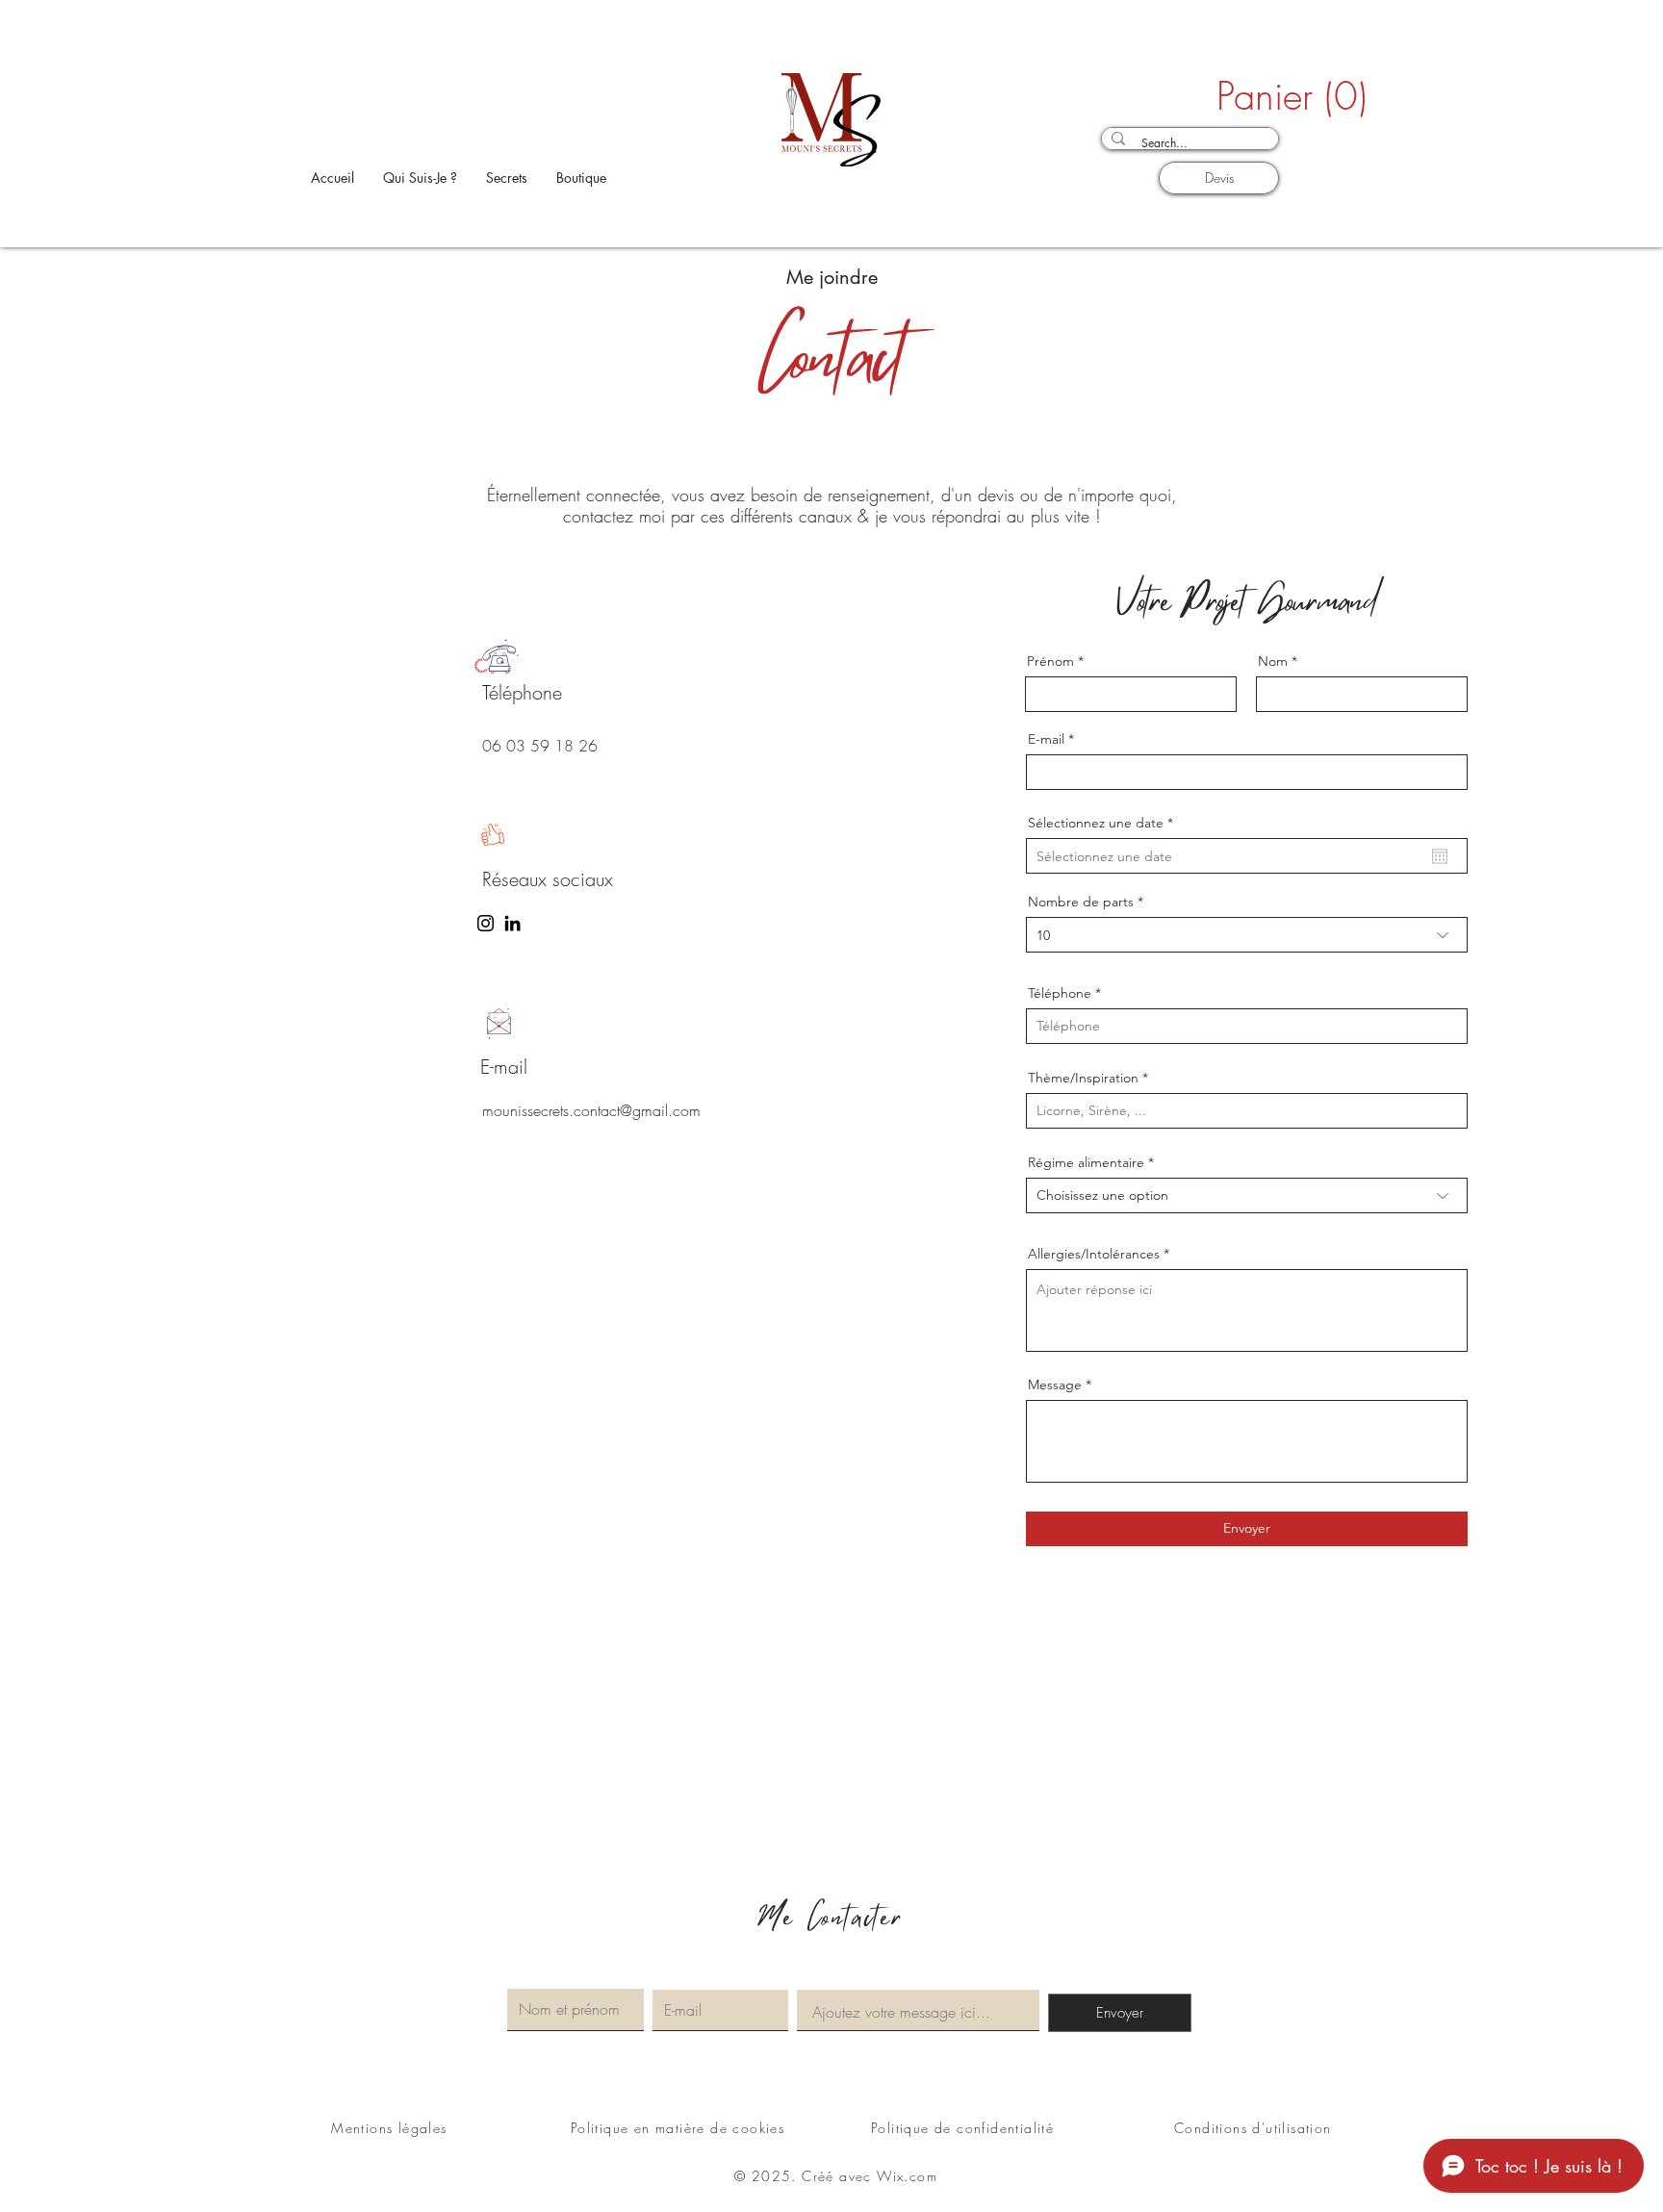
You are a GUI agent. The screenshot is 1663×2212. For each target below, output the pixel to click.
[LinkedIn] (512, 923)
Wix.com (907, 2176)
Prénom (1050, 661)
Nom (1273, 661)
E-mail (1046, 739)
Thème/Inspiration (1083, 1078)
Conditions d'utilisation (1253, 2128)
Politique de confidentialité (962, 2128)
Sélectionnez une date (1104, 823)
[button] (1248, 97)
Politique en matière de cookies (680, 2128)
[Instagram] (486, 923)
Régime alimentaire (1086, 1162)
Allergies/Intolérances (1094, 1254)
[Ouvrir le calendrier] (1440, 856)
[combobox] (1247, 935)
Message (1055, 1385)
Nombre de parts (1081, 902)
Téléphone (1060, 993)
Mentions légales (389, 2128)
